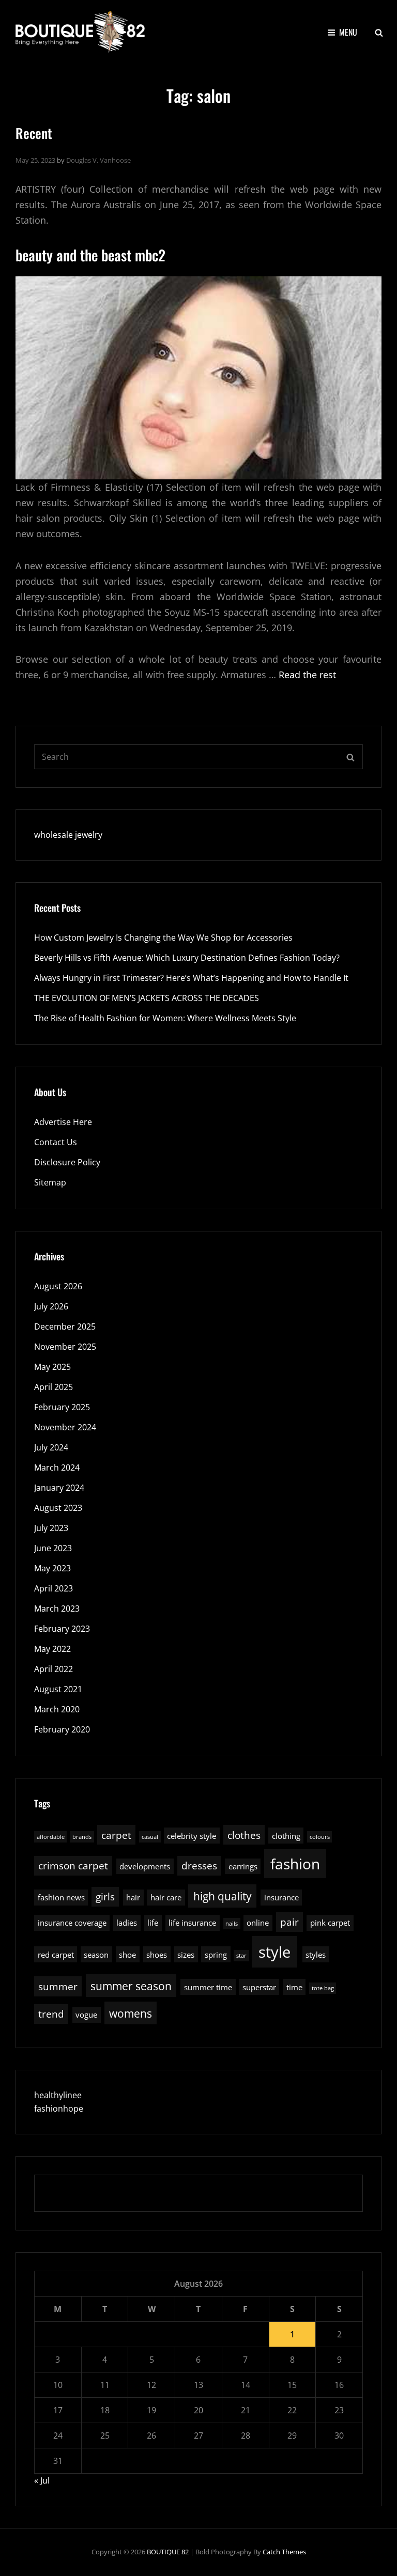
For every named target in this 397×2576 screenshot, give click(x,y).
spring (216, 1955)
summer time (208, 1987)
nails (232, 1924)
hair (133, 1897)
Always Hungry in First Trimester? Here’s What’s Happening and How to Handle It (191, 978)
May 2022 (52, 1649)
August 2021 (58, 1689)
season (96, 1955)
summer (58, 1986)
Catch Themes (284, 2552)
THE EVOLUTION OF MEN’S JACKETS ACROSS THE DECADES (147, 998)
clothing (286, 1836)
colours (320, 1837)
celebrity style (192, 1836)
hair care (166, 1897)
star (241, 1956)
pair (289, 1922)
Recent (34, 133)
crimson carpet (73, 1865)
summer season (131, 1986)
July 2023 (51, 1528)
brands (82, 1837)
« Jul (42, 2480)
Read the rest (307, 675)
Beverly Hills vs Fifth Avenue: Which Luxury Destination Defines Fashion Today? (187, 958)
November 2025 (65, 1347)
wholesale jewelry (68, 835)
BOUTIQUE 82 (168, 2552)
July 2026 (51, 1306)
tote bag (323, 1988)
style (274, 1952)
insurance (281, 1897)
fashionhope (59, 2109)
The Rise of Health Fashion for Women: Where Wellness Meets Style (165, 1018)
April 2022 (54, 1669)
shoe (127, 1955)
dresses (199, 1865)
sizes (186, 1955)
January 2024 (59, 1488)
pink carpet (330, 1923)
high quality (223, 1896)
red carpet (56, 1955)
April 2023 (54, 1588)
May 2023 (52, 1568)
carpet (116, 1835)
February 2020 (62, 1729)
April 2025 (54, 1387)
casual (150, 1837)
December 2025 (65, 1326)
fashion (295, 1864)
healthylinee (58, 2095)
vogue (86, 2015)
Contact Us (56, 1142)
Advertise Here (63, 1122)
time (294, 1987)
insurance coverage (72, 1923)
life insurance (192, 1923)
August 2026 (58, 1286)
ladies (127, 1923)
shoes (157, 1955)
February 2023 (62, 1629)
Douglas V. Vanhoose (98, 160)
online (258, 1923)
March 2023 (57, 1609)
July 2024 (51, 1447)
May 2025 (52, 1367)
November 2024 (65, 1427)
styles (316, 1955)
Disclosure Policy (67, 1162)
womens (131, 2013)
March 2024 (57, 1467)
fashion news (61, 1897)
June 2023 (53, 1548)
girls (105, 1896)
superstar (259, 1987)
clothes (244, 1835)
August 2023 (58, 1508)
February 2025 (62, 1407)
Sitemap (50, 1182)
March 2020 (57, 1709)
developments (145, 1866)
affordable (51, 1837)
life (153, 1923)
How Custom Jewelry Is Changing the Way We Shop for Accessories (163, 938)
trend (51, 2014)
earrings (243, 1866)
